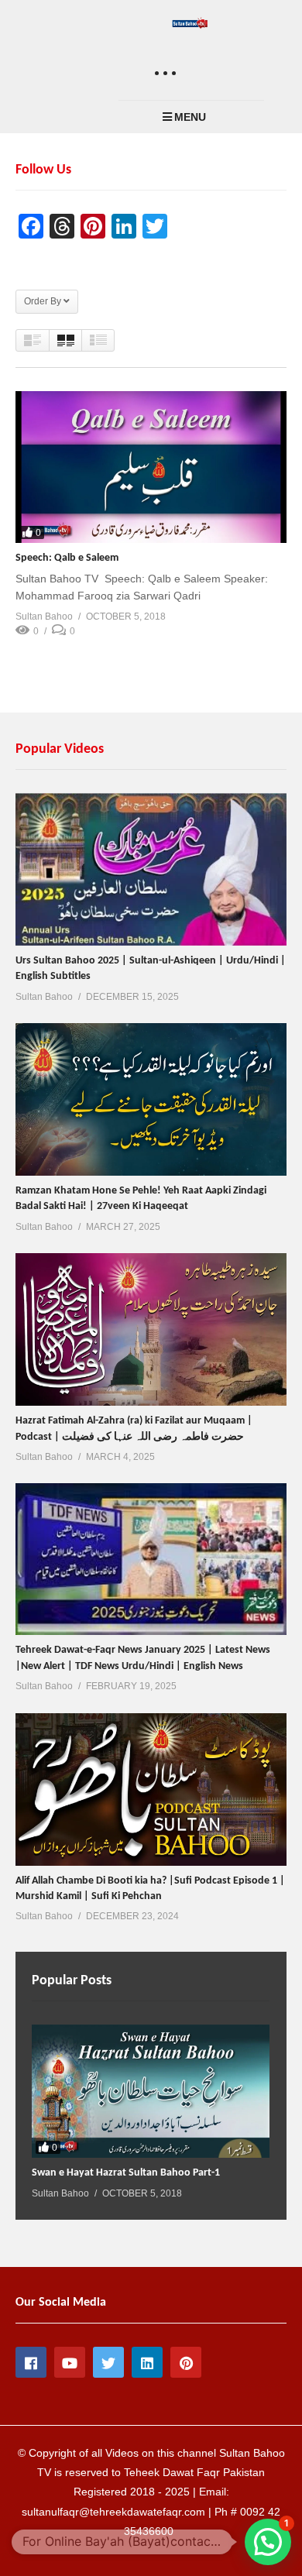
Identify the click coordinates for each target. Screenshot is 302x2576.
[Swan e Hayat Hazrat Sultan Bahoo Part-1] (151, 2092)
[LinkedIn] (147, 2362)
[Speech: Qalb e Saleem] (151, 467)
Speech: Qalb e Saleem (67, 558)
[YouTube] (70, 2362)
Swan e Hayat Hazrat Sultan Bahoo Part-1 (126, 2173)
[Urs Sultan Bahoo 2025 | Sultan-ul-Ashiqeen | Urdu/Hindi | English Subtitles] (151, 869)
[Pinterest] (186, 2362)
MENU (190, 117)
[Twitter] (108, 2362)
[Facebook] (31, 2362)
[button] (268, 2542)
